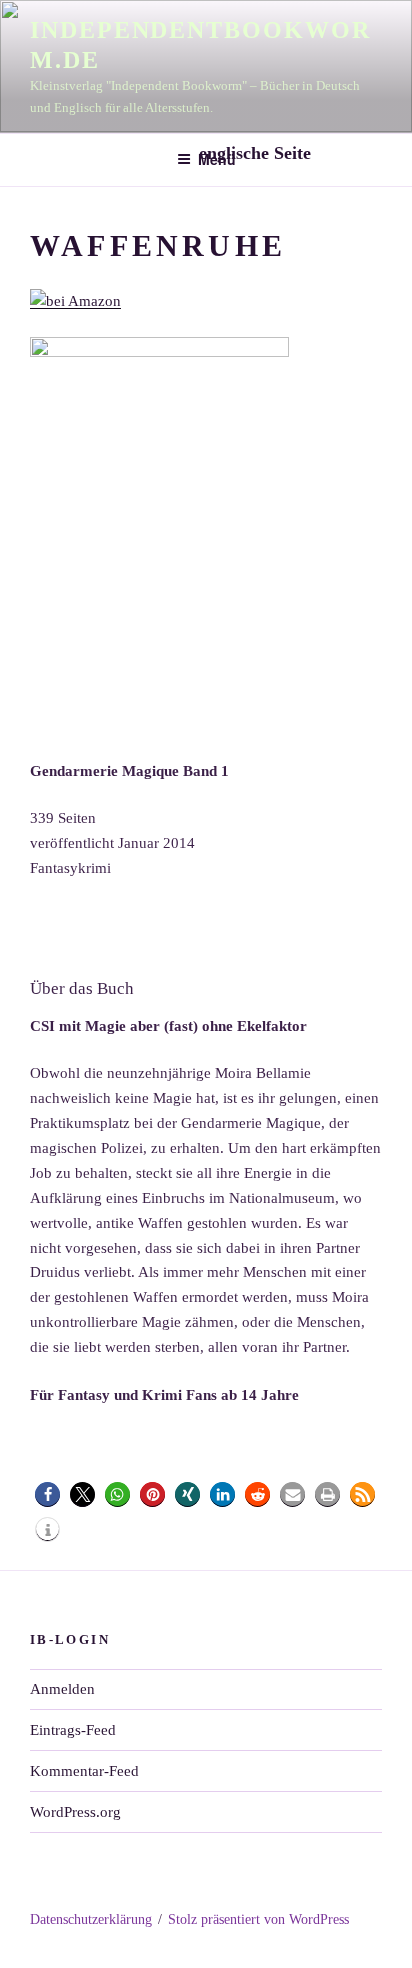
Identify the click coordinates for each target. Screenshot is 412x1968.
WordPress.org (75, 1812)
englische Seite (257, 153)
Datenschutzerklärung (91, 1919)
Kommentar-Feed (84, 1771)
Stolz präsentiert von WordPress (258, 1919)
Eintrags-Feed (73, 1730)
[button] (47, 1494)
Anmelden (62, 1689)
